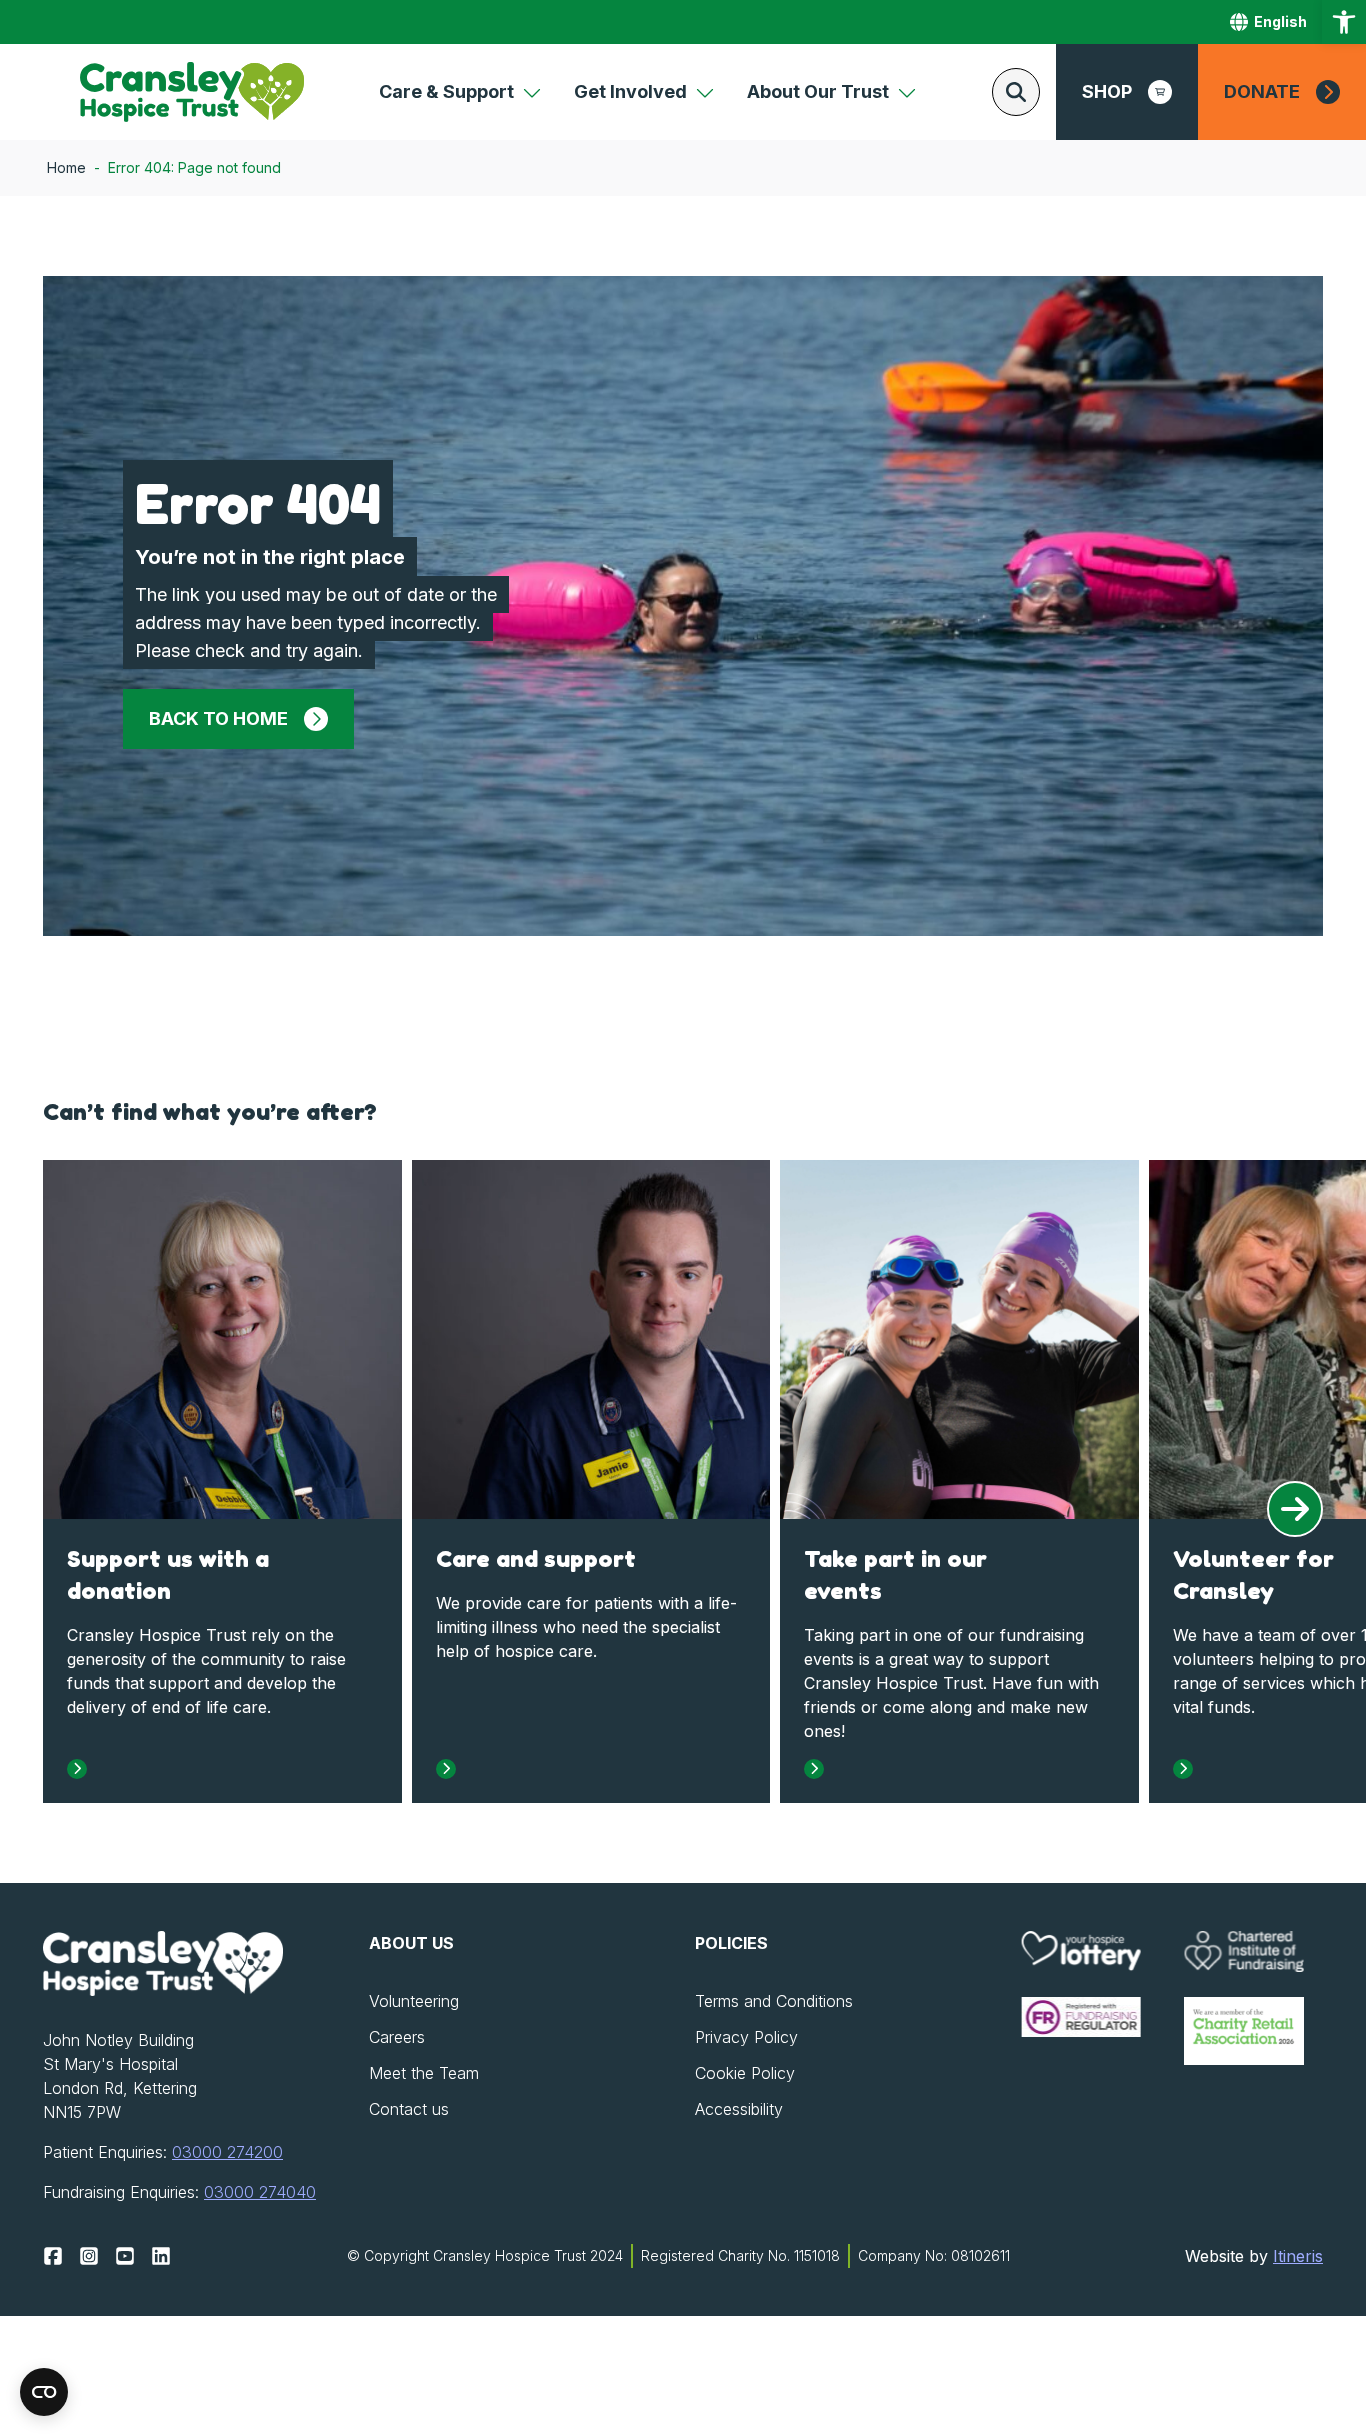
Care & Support (446, 91)
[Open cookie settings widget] (44, 2392)
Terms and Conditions (774, 2001)
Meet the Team (424, 2073)
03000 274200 (227, 2152)
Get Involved (630, 91)
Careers (397, 2037)
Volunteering (414, 2001)
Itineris (1298, 2256)
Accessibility (739, 2109)
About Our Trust (818, 91)
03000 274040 (260, 2192)
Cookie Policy (745, 2073)
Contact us (409, 2109)
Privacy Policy (746, 2037)
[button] (1344, 22)
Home (66, 167)
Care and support (536, 1558)
